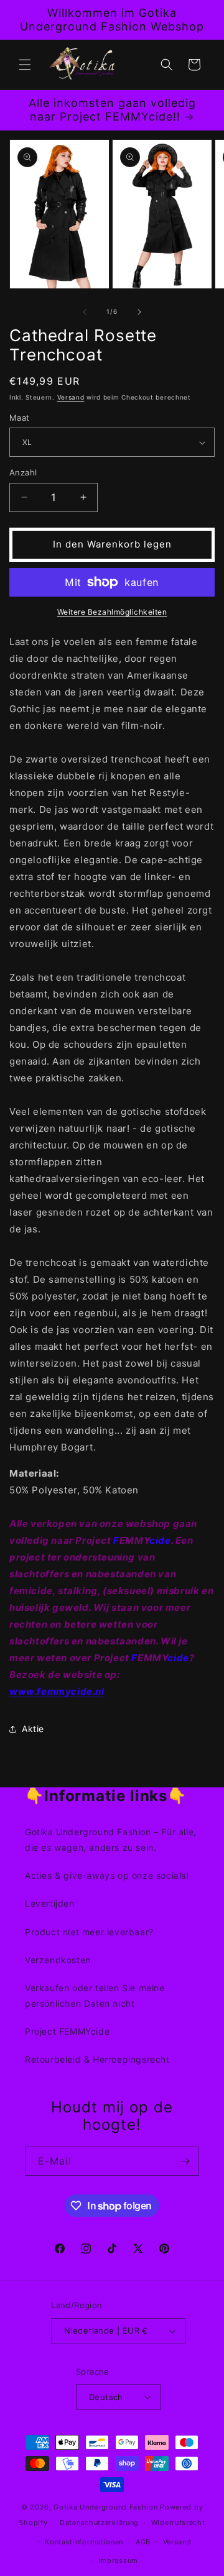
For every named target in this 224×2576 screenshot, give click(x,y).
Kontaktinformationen (84, 2542)
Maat (20, 418)
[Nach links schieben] (85, 312)
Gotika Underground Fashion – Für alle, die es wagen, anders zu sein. (111, 1840)
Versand (71, 397)
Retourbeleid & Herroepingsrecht (97, 2059)
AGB (143, 2542)
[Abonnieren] (185, 2161)
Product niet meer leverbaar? (89, 1932)
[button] (25, 65)
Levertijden (50, 1903)
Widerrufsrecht (178, 2523)
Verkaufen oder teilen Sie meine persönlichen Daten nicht (95, 1996)
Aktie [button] (33, 1729)
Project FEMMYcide (67, 2031)
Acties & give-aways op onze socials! (107, 1875)
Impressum (118, 2560)
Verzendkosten (58, 1960)
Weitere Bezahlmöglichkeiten (112, 612)
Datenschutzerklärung (99, 2523)
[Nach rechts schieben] (139, 312)
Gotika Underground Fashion (105, 2507)
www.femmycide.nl (57, 1691)
